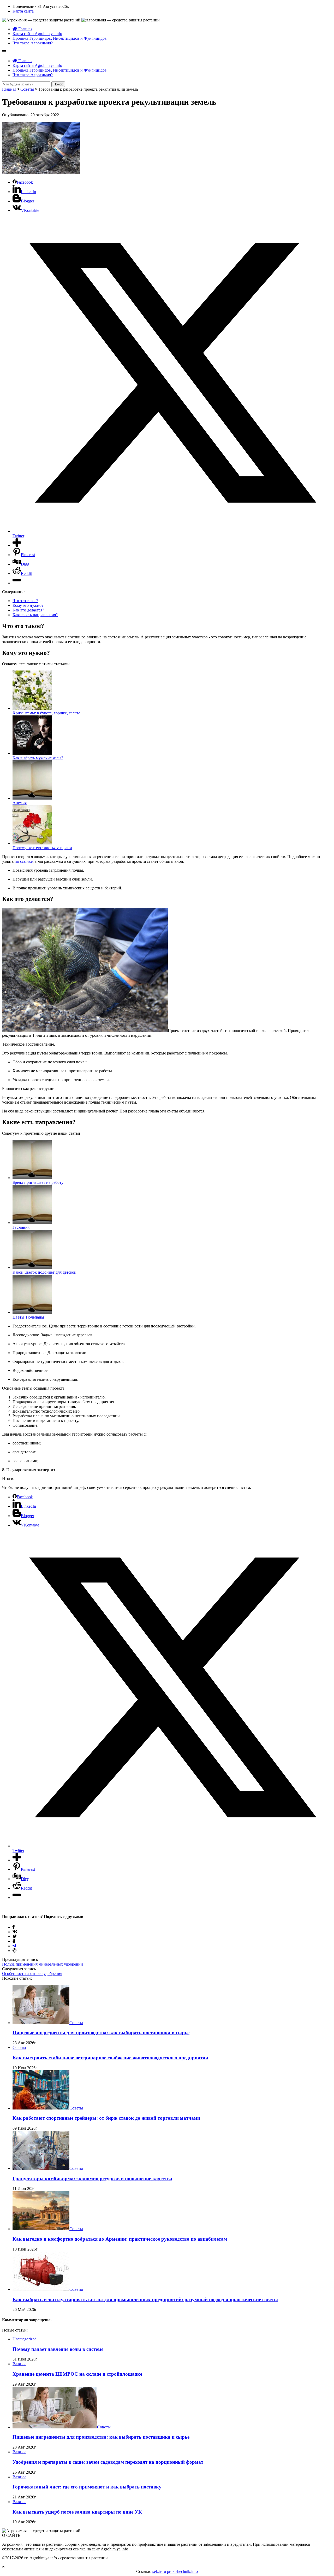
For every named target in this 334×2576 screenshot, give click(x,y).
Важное (19, 2364)
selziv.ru (159, 2571)
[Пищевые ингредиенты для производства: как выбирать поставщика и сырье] (41, 2023)
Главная (25, 29)
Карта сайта (23, 11)
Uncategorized (25, 2339)
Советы (27, 89)
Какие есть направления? (35, 615)
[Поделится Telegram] (14, 1946)
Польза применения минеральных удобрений (43, 1964)
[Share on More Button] (17, 545)
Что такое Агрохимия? (33, 43)
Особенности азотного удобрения (32, 1974)
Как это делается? (28, 610)
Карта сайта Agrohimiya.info (37, 34)
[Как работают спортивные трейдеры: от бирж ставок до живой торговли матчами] (41, 2108)
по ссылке (24, 861)
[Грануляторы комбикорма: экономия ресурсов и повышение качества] (41, 2168)
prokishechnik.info (182, 2571)
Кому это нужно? (28, 605)
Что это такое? (25, 601)
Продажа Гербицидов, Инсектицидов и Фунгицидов (60, 38)
